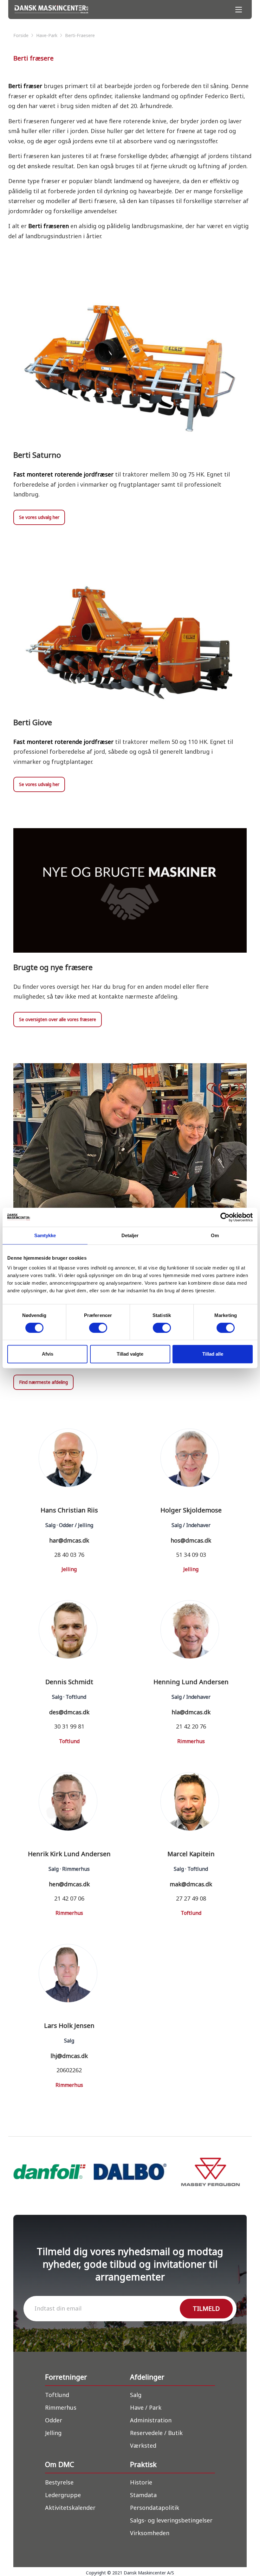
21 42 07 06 (69, 1898)
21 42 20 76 (191, 1726)
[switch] (98, 1328)
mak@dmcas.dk (191, 1884)
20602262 (69, 2070)
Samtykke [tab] (45, 1235)
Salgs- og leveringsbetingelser (171, 2520)
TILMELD (206, 2308)
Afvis (48, 1354)
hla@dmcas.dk (191, 1712)
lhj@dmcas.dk (69, 2056)
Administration (151, 2420)
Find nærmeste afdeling (43, 1382)
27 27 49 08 (191, 1898)
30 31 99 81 (69, 1726)
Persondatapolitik (155, 2508)
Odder (54, 2420)
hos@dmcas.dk (191, 1540)
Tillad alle (213, 1354)
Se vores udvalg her (39, 517)
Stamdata (143, 2495)
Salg (136, 2395)
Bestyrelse (59, 2482)
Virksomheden (150, 2533)
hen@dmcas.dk (69, 1884)
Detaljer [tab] (130, 1235)
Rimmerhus (61, 2407)
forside (22, 35)
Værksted (143, 2445)
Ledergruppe (63, 2495)
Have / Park (146, 2407)
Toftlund (57, 2395)
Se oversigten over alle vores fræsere (58, 1019)
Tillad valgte (130, 1354)
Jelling (53, 2433)
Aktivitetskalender (70, 2508)
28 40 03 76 (69, 1555)
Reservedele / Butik (156, 2433)
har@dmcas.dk (69, 1540)
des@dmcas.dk (69, 1712)
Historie (141, 2482)
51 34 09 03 (191, 1555)
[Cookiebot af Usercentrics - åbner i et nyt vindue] (225, 1217)
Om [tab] (215, 1235)
